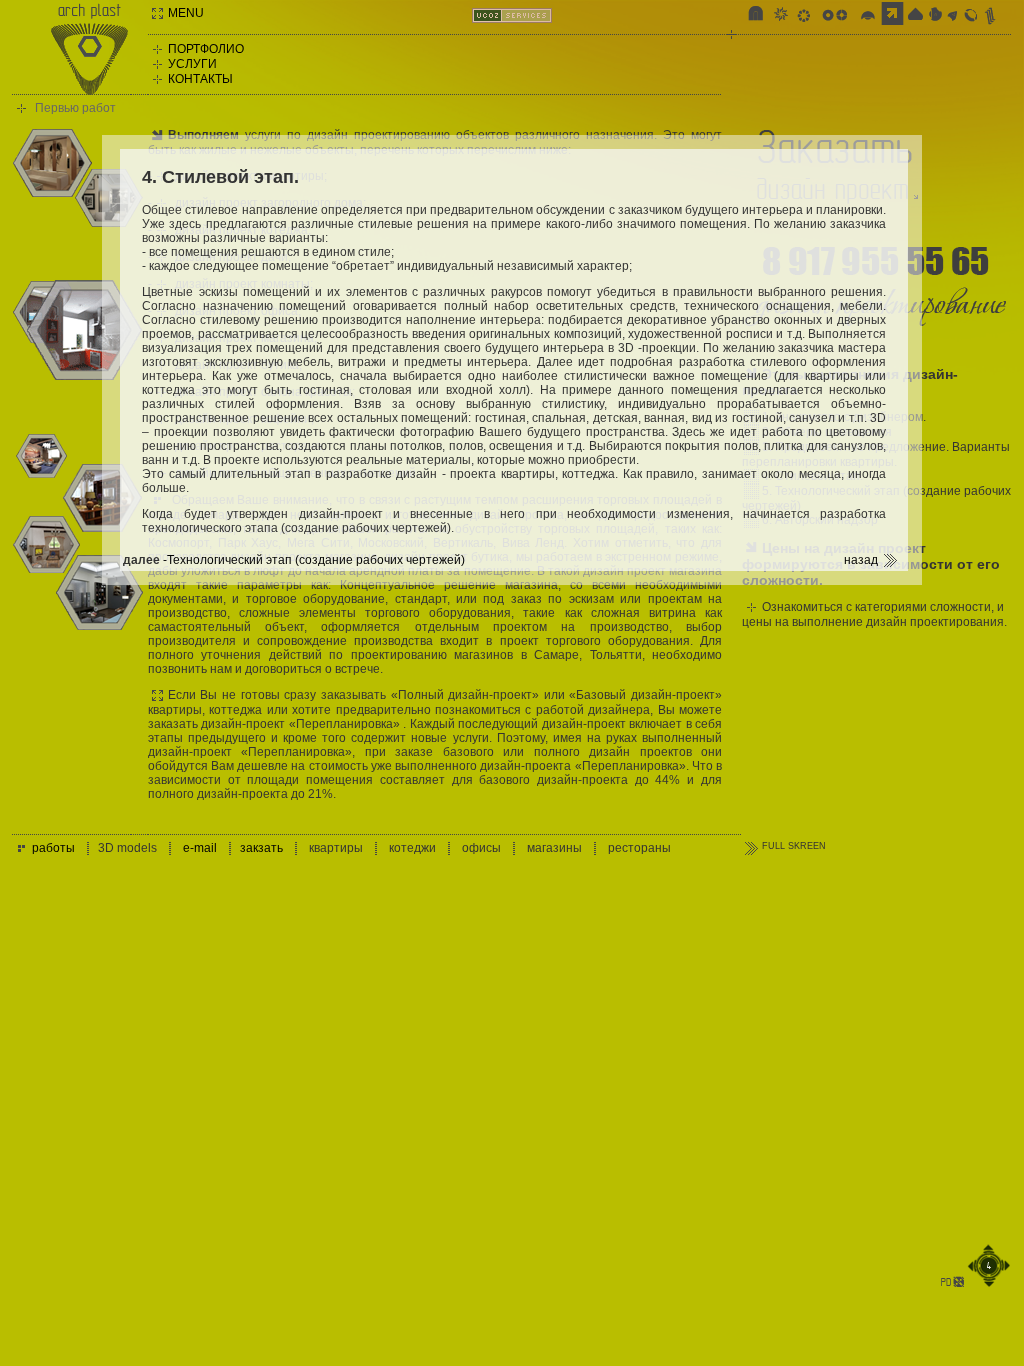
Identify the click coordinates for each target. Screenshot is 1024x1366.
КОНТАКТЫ (200, 79)
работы (53, 848)
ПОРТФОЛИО (206, 49)
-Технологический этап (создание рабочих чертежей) (312, 560)
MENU (186, 13)
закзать (261, 848)
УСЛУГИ (192, 64)
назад (861, 560)
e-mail (200, 848)
